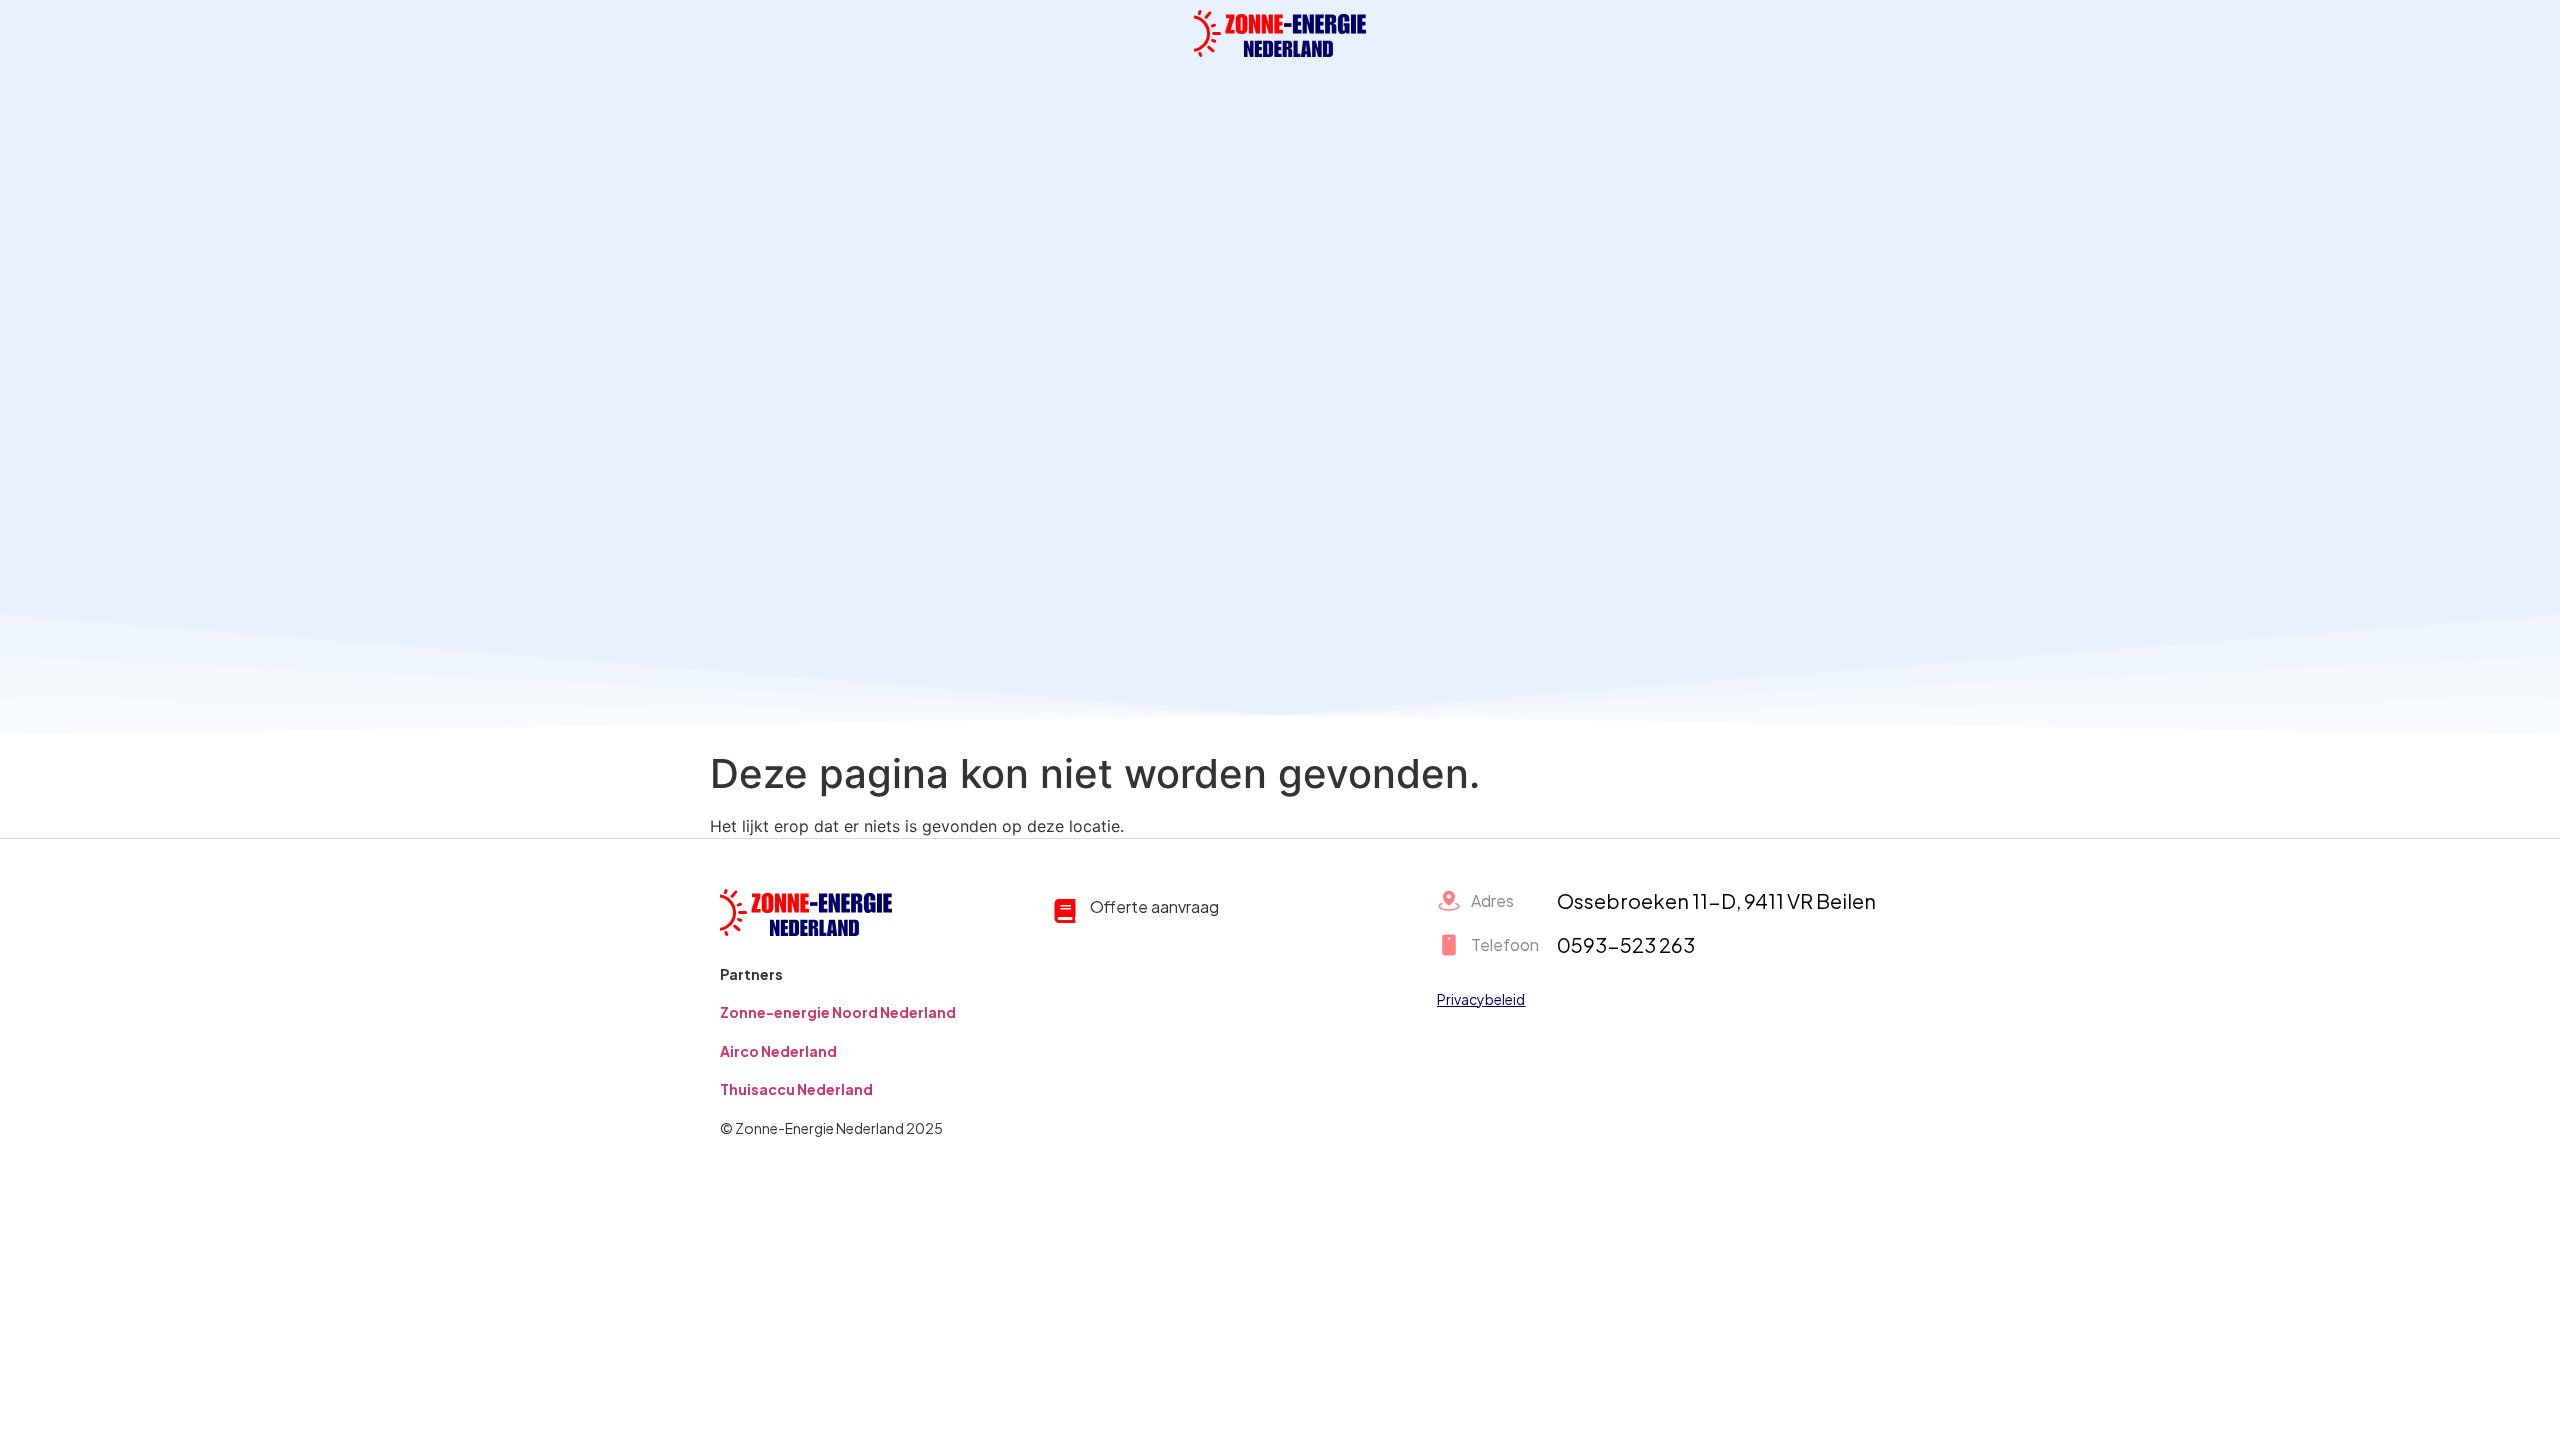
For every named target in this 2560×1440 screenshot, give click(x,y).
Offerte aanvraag (1154, 906)
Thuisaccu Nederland (796, 1089)
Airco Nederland (778, 1051)
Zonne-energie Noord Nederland (838, 1012)
